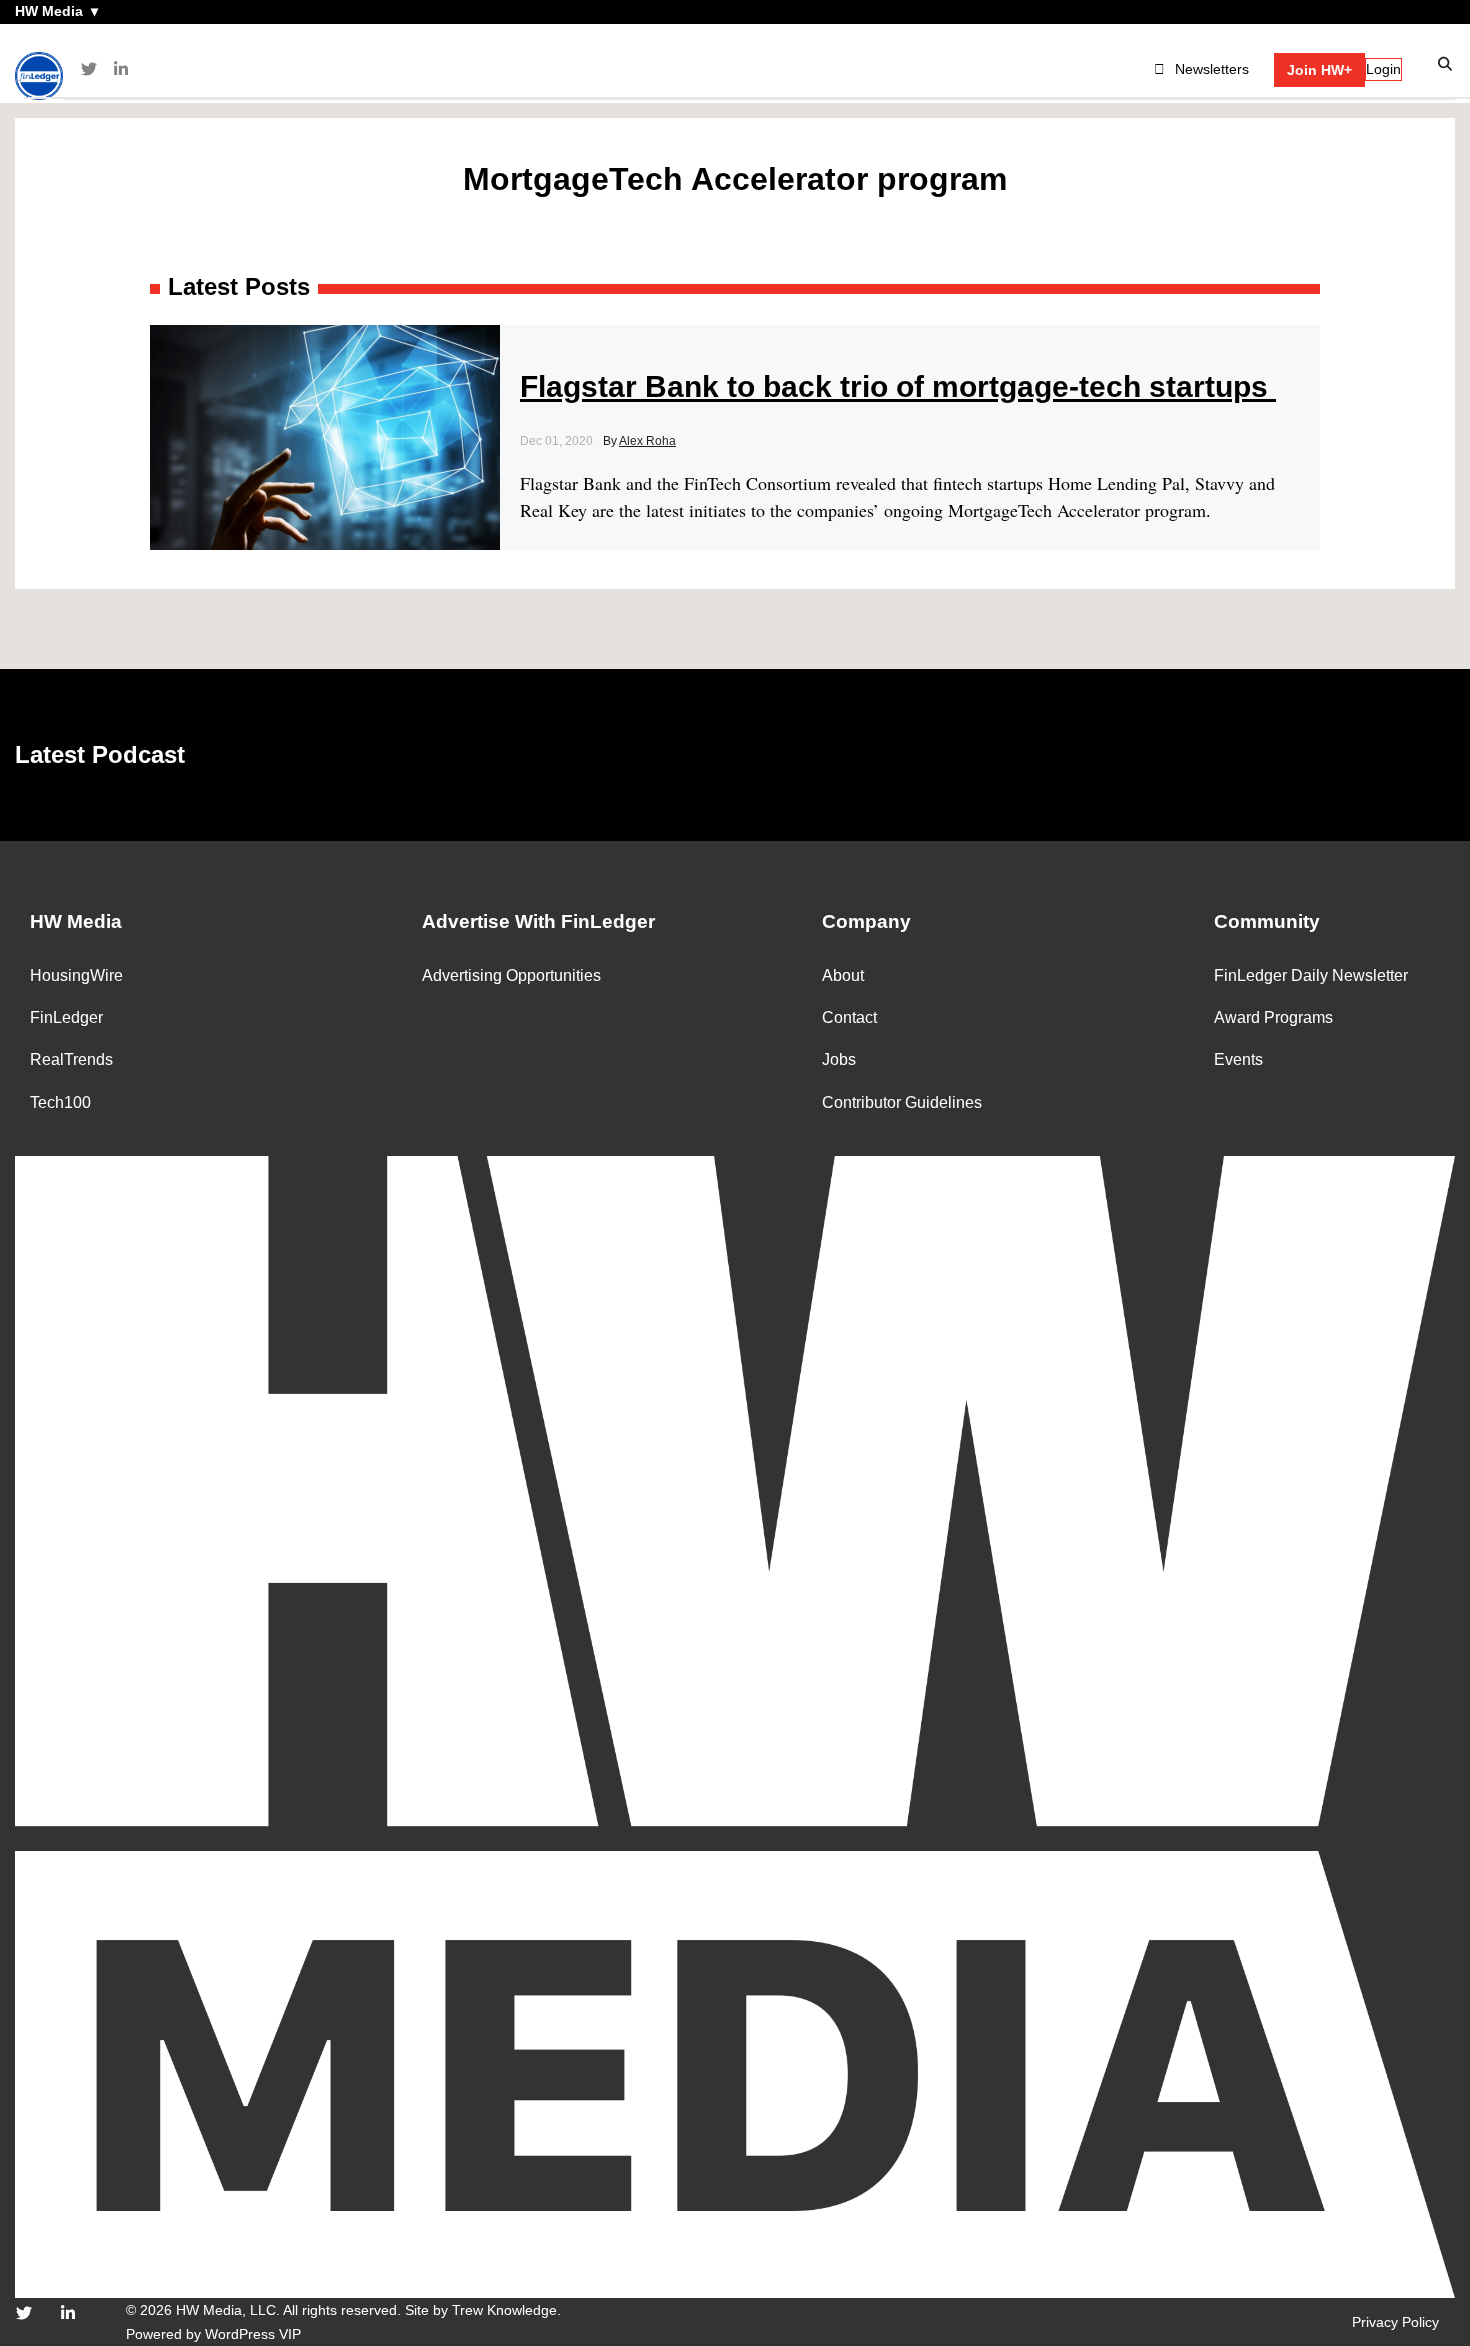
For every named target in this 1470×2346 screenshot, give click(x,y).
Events (1238, 1059)
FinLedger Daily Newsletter (1311, 975)
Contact (849, 1017)
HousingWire (76, 975)
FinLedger (66, 1017)
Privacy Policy (1395, 2322)
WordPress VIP (253, 2334)
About (843, 975)
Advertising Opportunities (511, 975)
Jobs (839, 1059)
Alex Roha (647, 441)
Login (1383, 69)
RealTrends (71, 1059)
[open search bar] (1446, 64)
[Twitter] (89, 69)
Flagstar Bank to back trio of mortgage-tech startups (898, 386)
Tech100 (60, 1102)
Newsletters (1212, 69)
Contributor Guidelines (902, 1102)
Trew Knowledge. (506, 2310)
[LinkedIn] (121, 69)
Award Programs (1273, 1017)
